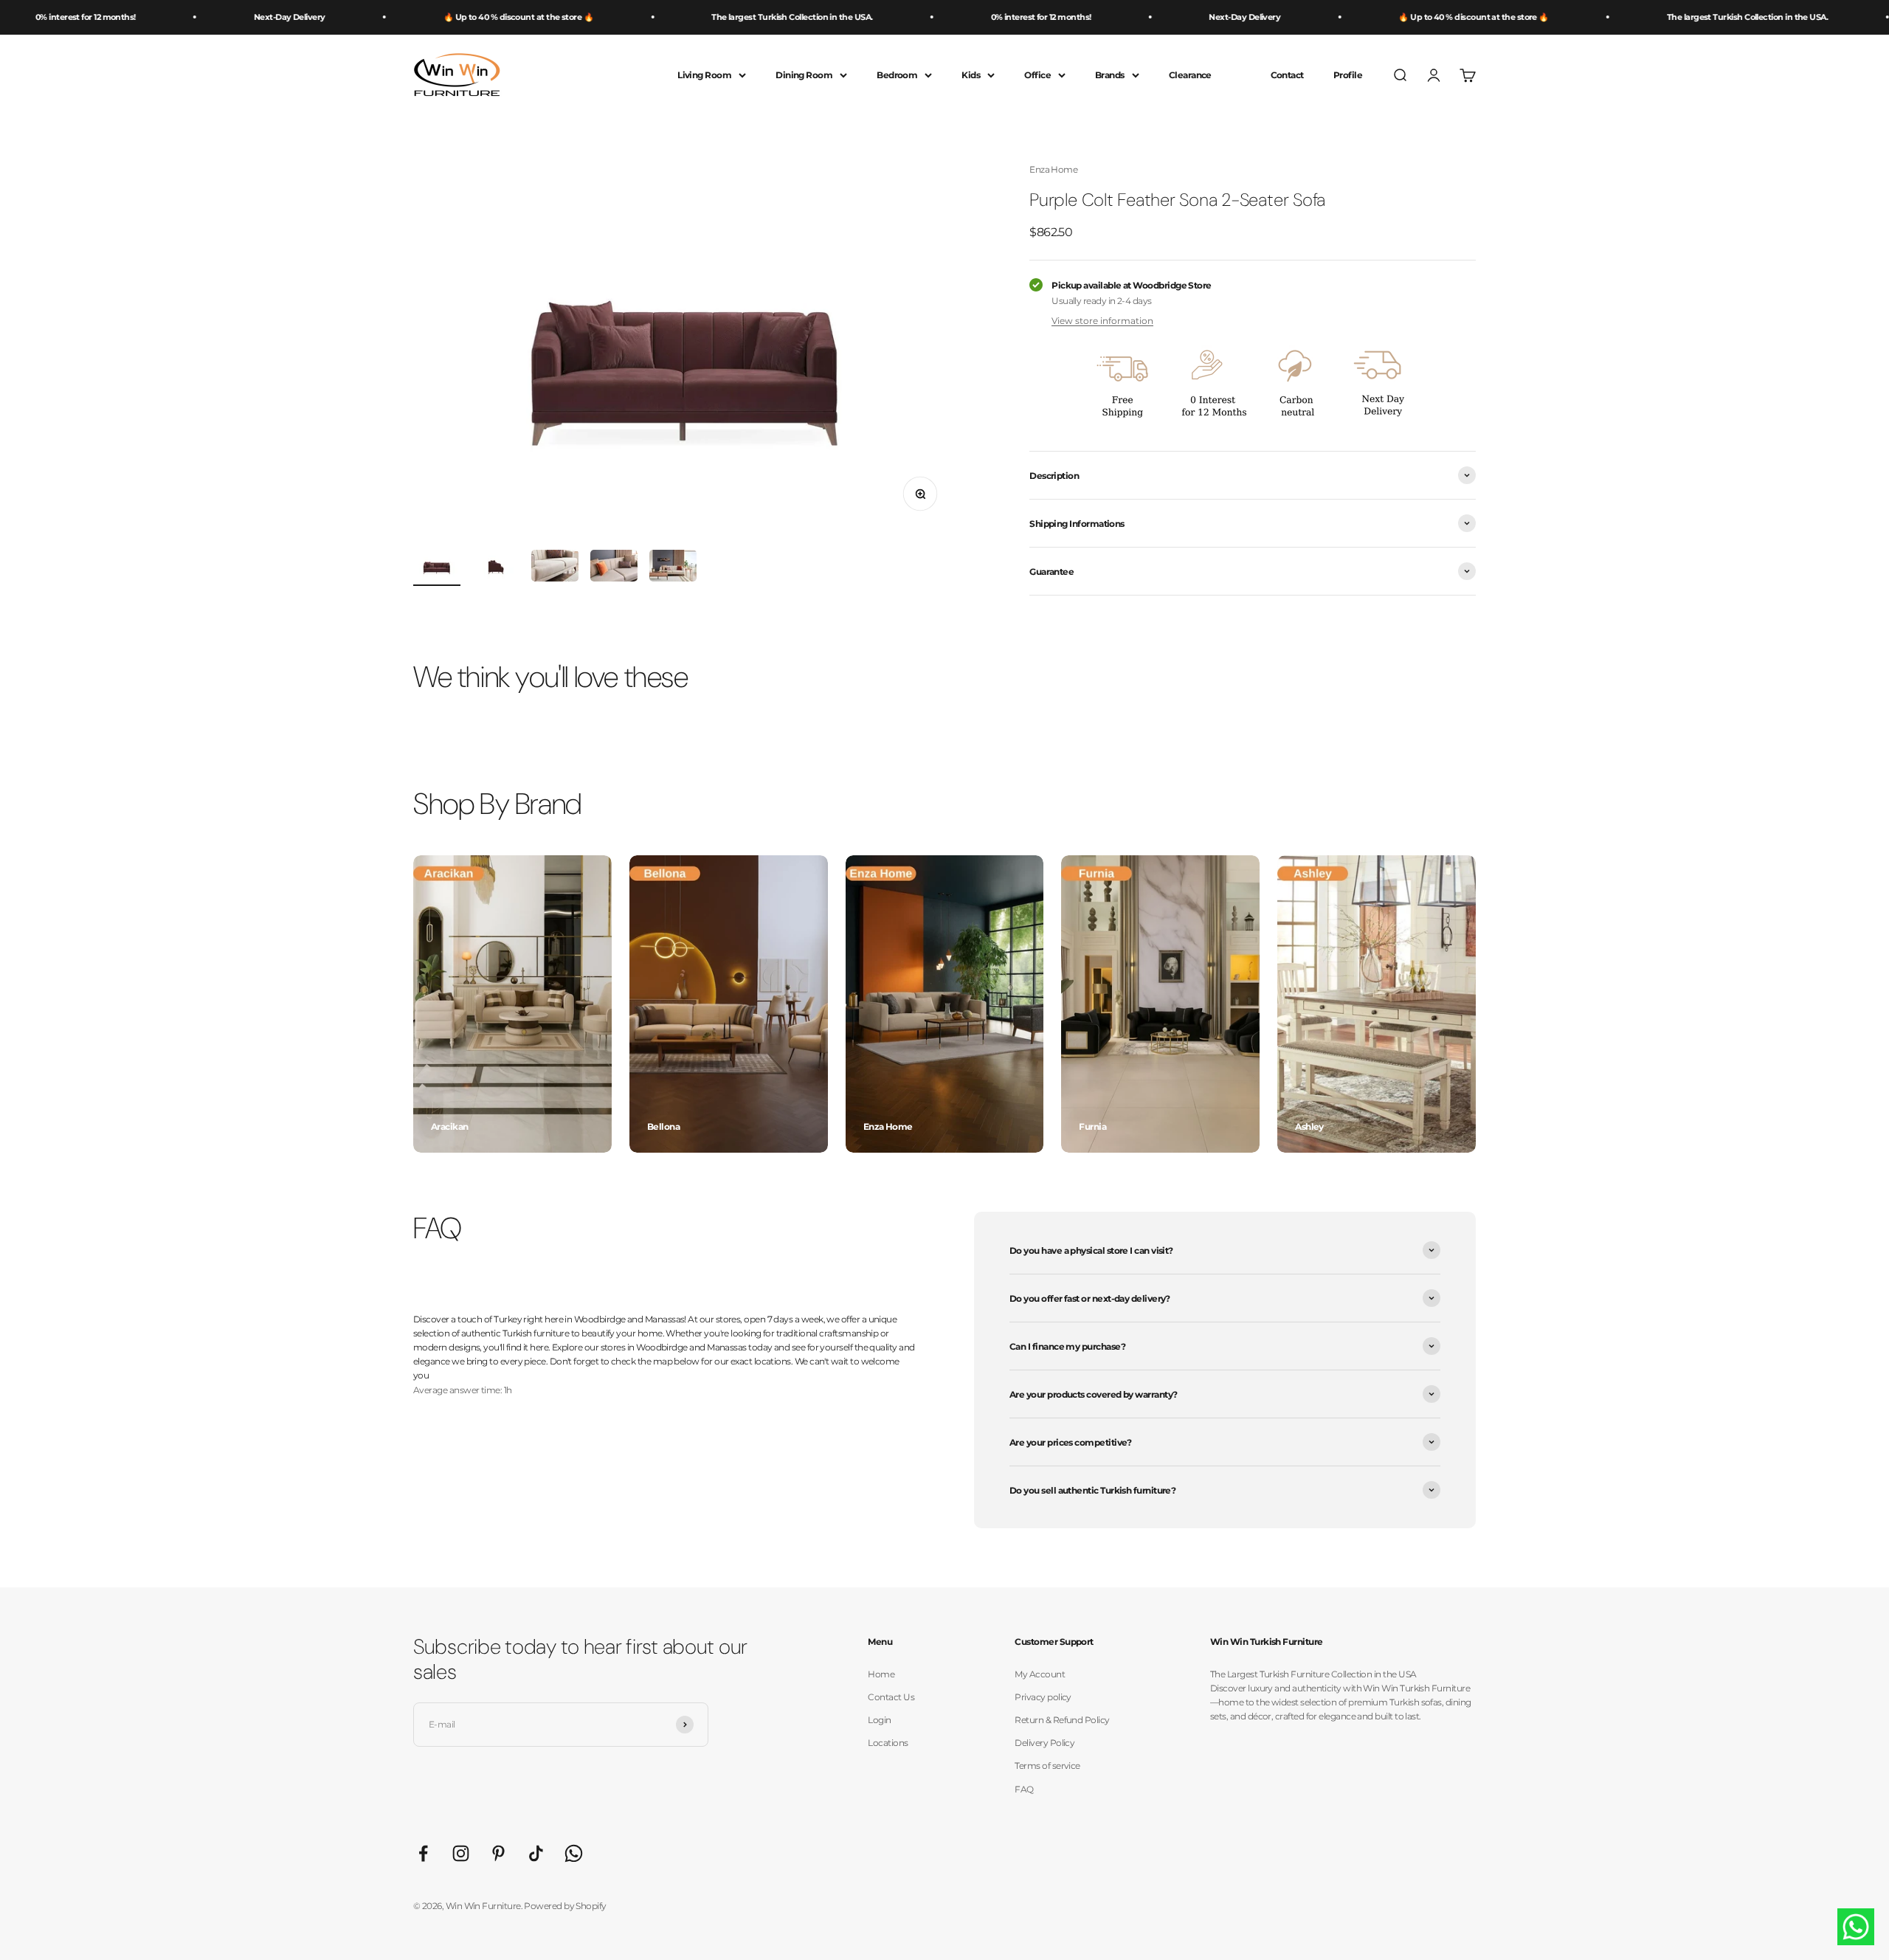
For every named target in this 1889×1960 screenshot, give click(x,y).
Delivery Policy (1044, 1743)
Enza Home (1053, 169)
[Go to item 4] (614, 568)
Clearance (1190, 75)
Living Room (704, 75)
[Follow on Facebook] (423, 1853)
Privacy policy (1043, 1697)
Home (881, 1674)
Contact (1287, 75)
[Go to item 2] (496, 568)
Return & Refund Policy (1062, 1720)
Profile (1348, 75)
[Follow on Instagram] (461, 1853)
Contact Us (891, 1697)
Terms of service (1047, 1766)
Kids (971, 75)
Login (879, 1720)
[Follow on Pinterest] (498, 1853)
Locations (888, 1743)
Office (1037, 75)
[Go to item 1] (437, 568)
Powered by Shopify (565, 1906)
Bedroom (897, 75)
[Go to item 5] (673, 568)
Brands (1110, 75)
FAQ (1024, 1789)
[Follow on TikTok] (536, 1853)
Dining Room (804, 75)
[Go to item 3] (555, 568)
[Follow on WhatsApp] (574, 1853)
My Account (1040, 1674)
